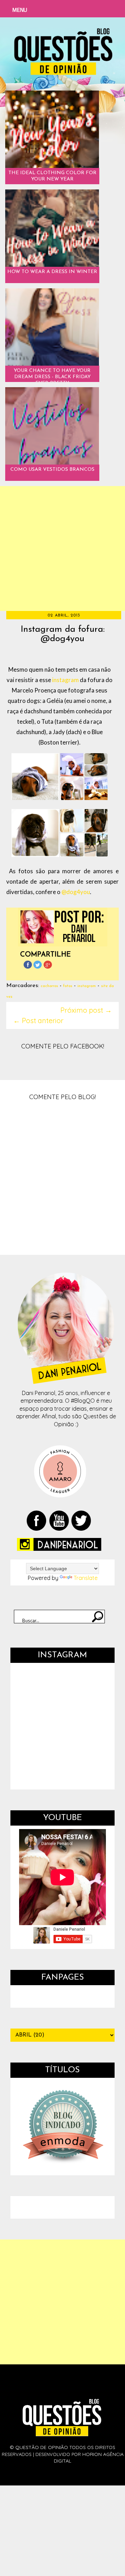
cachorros (49, 986)
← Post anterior (38, 1021)
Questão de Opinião (42, 2426)
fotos (68, 986)
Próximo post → (86, 1010)
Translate (86, 1578)
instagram (65, 680)
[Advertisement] (62, 549)
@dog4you (76, 892)
